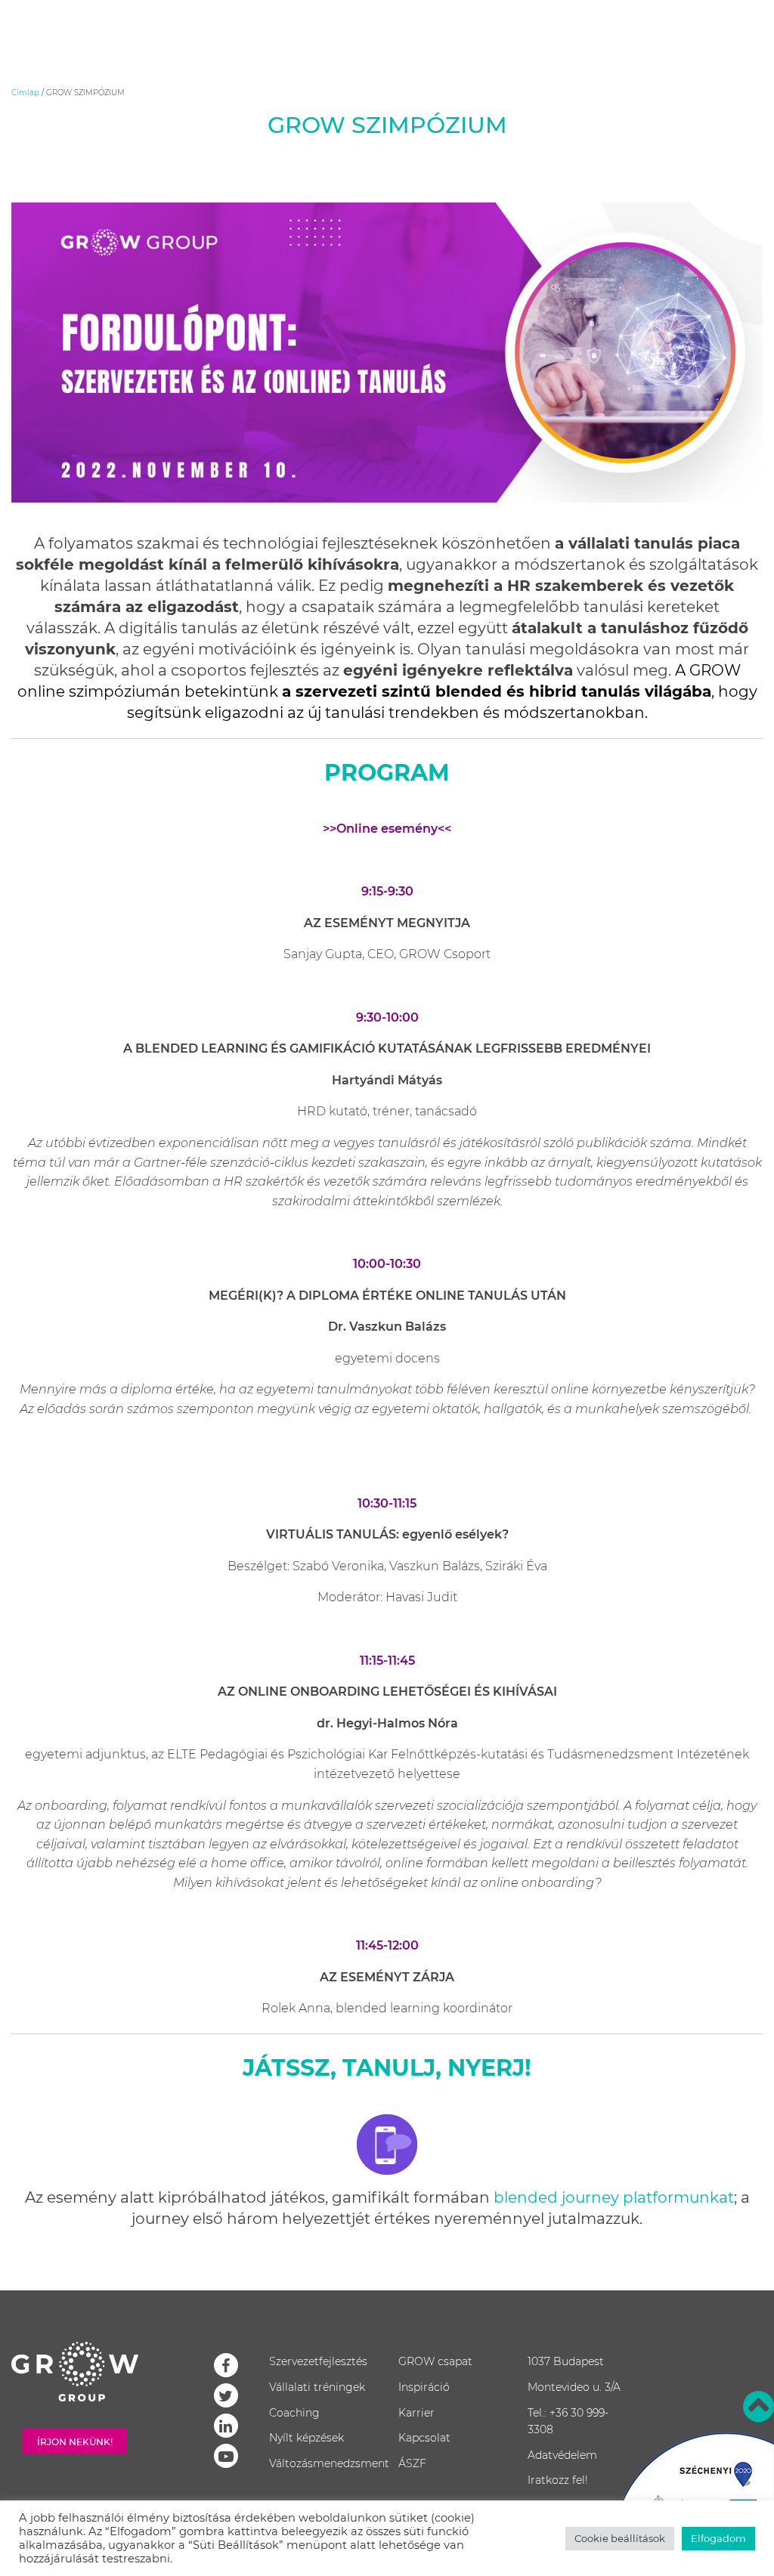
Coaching (294, 2413)
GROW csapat (435, 2361)
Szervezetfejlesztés (318, 2361)
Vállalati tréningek (317, 2387)
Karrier (416, 2413)
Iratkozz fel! (558, 2480)
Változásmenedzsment (329, 2463)
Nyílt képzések (307, 2438)
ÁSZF (412, 2463)
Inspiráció (424, 2387)
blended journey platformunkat (612, 2197)
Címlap (25, 93)
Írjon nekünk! (75, 2442)
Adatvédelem (562, 2455)
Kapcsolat (424, 2438)
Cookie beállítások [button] (620, 2538)
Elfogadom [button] (718, 2538)
